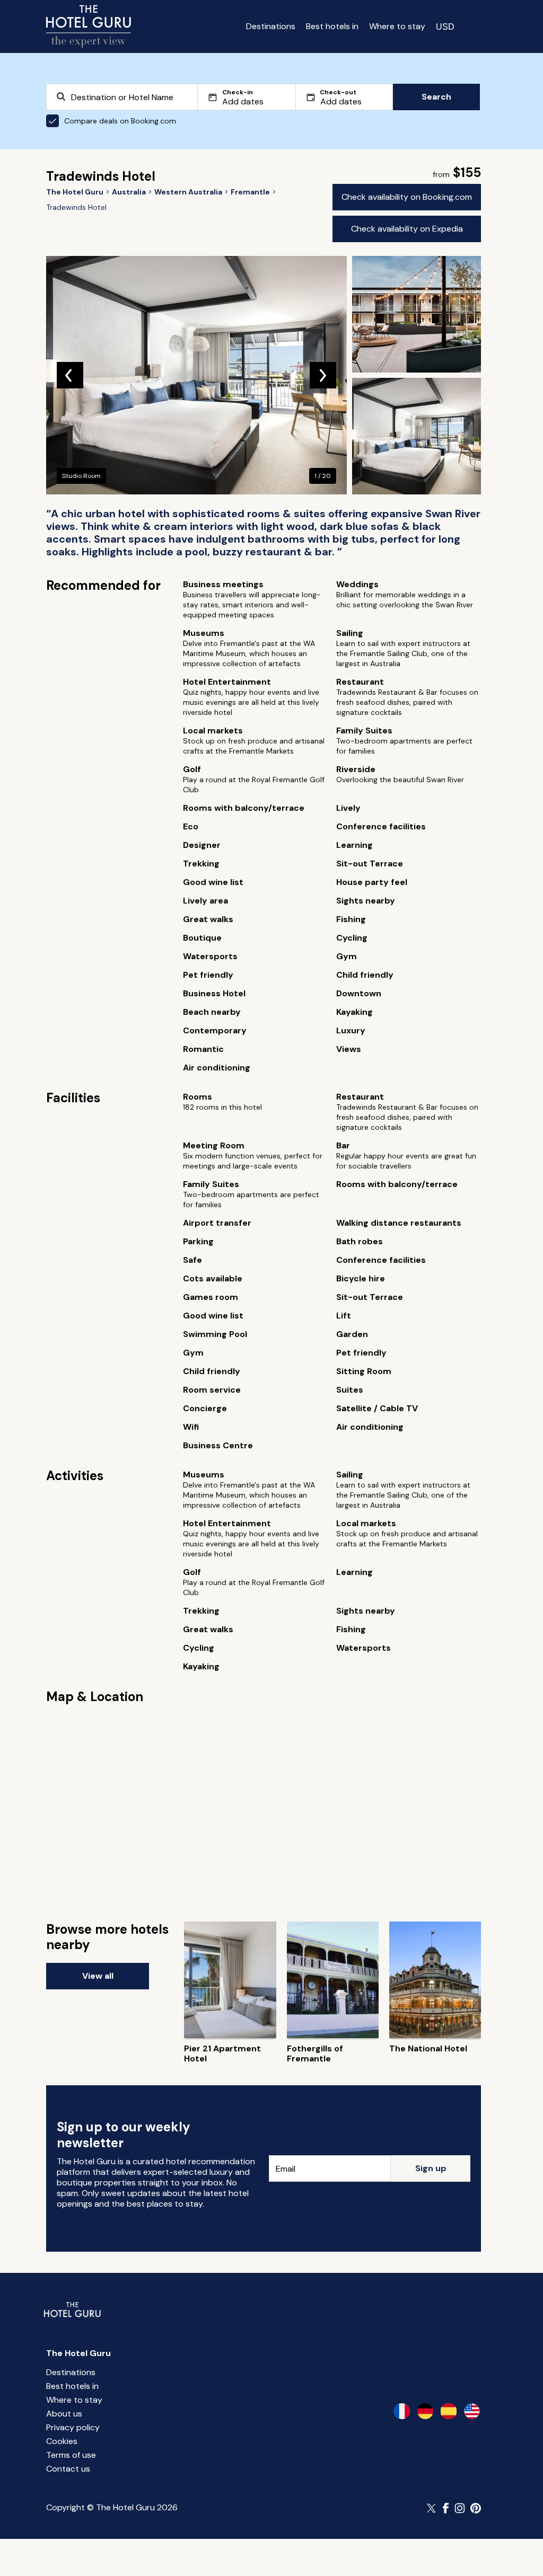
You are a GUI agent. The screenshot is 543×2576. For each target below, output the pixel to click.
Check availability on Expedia (407, 229)
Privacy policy (73, 2427)
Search (436, 97)
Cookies (62, 2441)
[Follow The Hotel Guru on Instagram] (460, 2508)
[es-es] (449, 2411)
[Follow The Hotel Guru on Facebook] (446, 2508)
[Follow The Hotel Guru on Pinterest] (476, 2508)
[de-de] (425, 2411)
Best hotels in (332, 26)
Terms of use (71, 2455)
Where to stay (397, 26)
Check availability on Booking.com (407, 197)
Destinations (271, 26)
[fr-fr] (402, 2411)
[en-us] (472, 2411)
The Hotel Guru (78, 2353)
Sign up (431, 2168)
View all (98, 1976)
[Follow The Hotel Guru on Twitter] (432, 2508)
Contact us (68, 2469)
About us (64, 2414)
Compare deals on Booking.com (120, 121)
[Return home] (89, 26)
